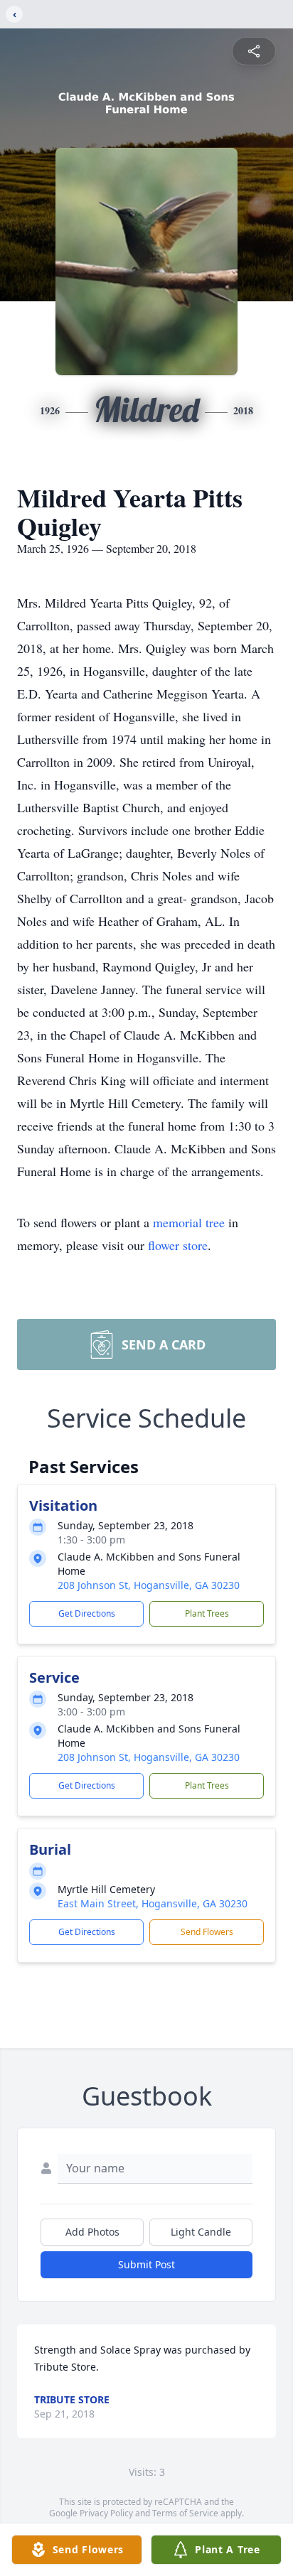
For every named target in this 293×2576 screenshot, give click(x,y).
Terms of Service (185, 2513)
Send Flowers (207, 1932)
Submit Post (146, 2264)
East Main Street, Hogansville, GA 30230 (153, 1903)
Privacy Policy (106, 2513)
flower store (178, 1245)
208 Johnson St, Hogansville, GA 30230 (149, 1585)
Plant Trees (207, 1613)
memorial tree (189, 1222)
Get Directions (87, 1613)
